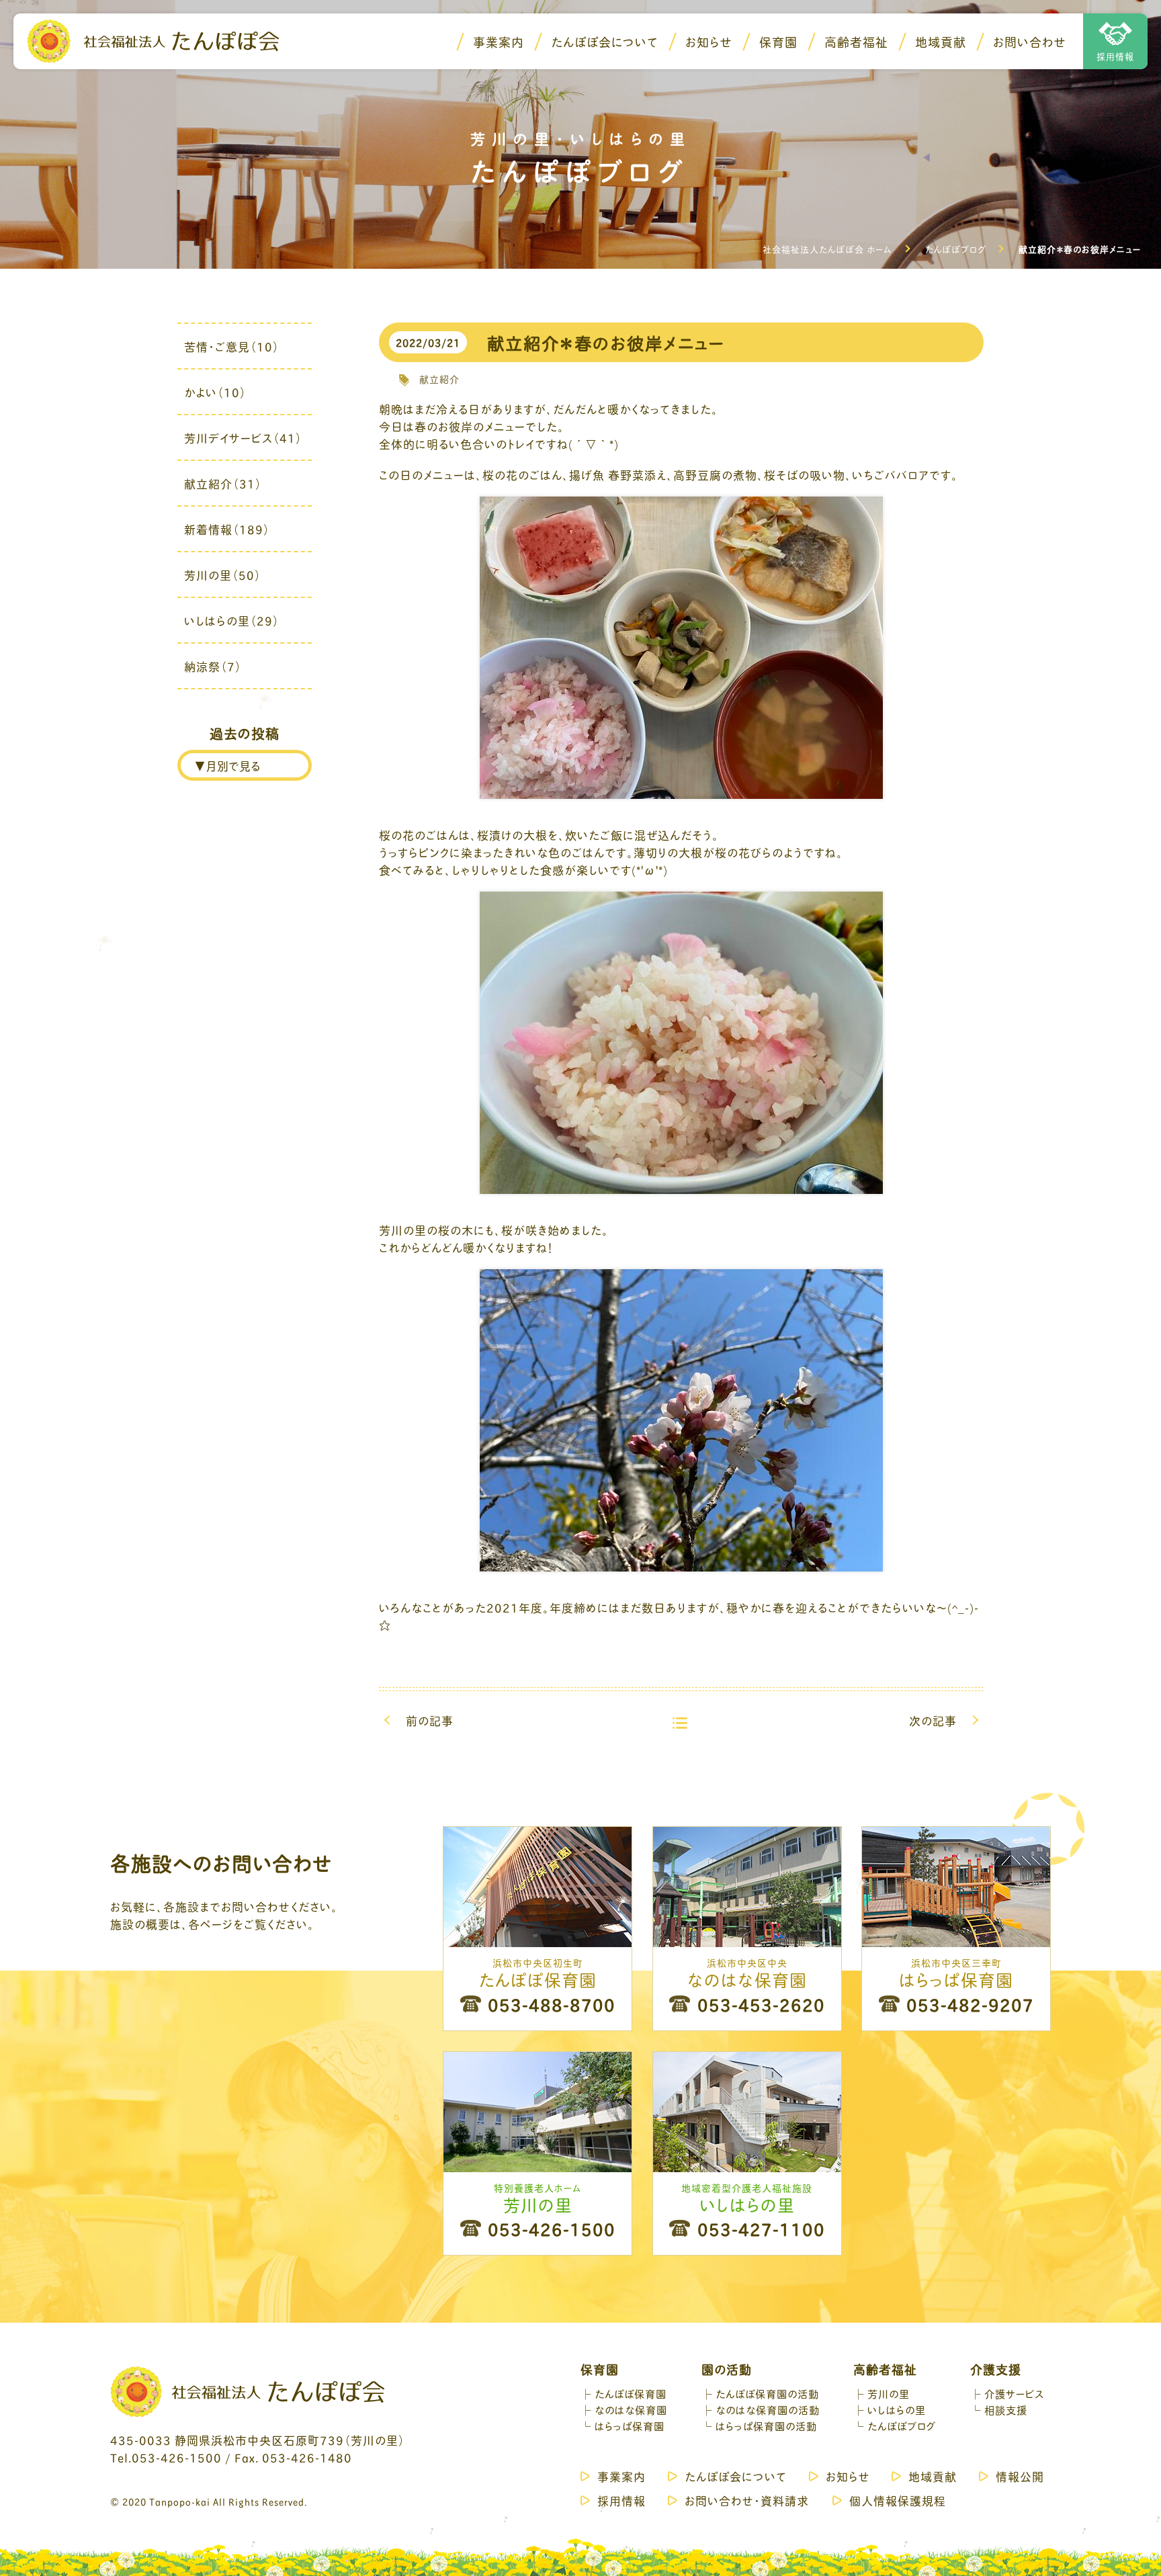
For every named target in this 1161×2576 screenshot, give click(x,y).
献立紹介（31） (223, 483)
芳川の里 (889, 2393)
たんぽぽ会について (605, 42)
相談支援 (1006, 2409)
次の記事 (933, 1720)
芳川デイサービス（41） (243, 437)
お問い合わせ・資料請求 (747, 2500)
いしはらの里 (897, 2409)
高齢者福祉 (856, 42)
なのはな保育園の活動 (768, 2409)
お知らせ (709, 42)
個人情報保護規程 (898, 2500)
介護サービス (1014, 2393)
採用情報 (1115, 56)
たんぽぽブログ (955, 249)
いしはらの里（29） (232, 620)
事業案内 (499, 42)
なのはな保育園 (631, 2409)
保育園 (778, 42)
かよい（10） (215, 392)
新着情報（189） (227, 529)
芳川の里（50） (223, 574)
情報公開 (1020, 2476)
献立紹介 (439, 379)
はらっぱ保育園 (630, 2425)
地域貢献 (941, 42)
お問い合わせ (1030, 42)
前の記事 (430, 1720)
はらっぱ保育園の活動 (766, 2425)
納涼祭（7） (213, 666)
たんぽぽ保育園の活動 (767, 2393)
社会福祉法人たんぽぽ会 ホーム (827, 249)
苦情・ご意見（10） (232, 346)
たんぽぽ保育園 (631, 2393)
